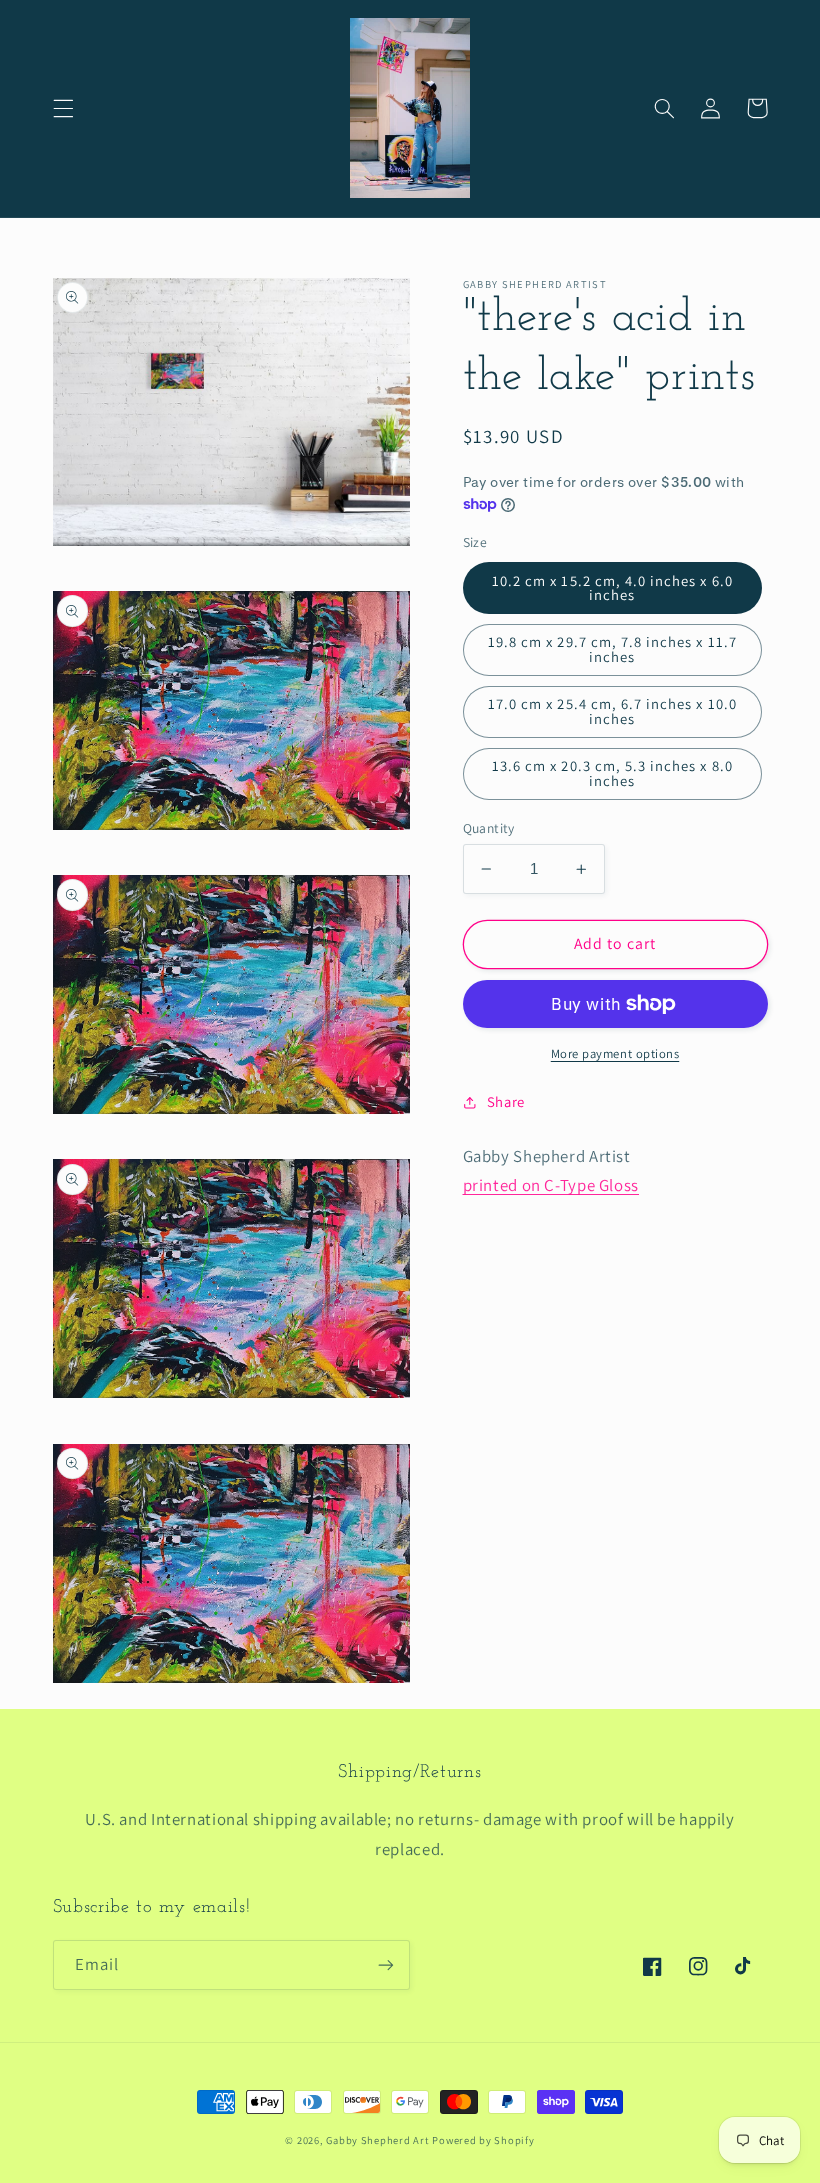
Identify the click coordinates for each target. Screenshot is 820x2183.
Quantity (489, 828)
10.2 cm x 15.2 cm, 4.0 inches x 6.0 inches (612, 588)
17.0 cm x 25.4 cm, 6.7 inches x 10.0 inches (612, 711)
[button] (63, 108)
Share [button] (506, 1101)
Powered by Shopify (483, 2140)
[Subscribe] (386, 1964)
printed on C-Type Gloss (551, 1185)
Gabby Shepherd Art (377, 2140)
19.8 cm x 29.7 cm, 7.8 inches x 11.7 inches (612, 649)
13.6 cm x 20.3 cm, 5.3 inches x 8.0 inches (612, 773)
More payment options (615, 1053)
